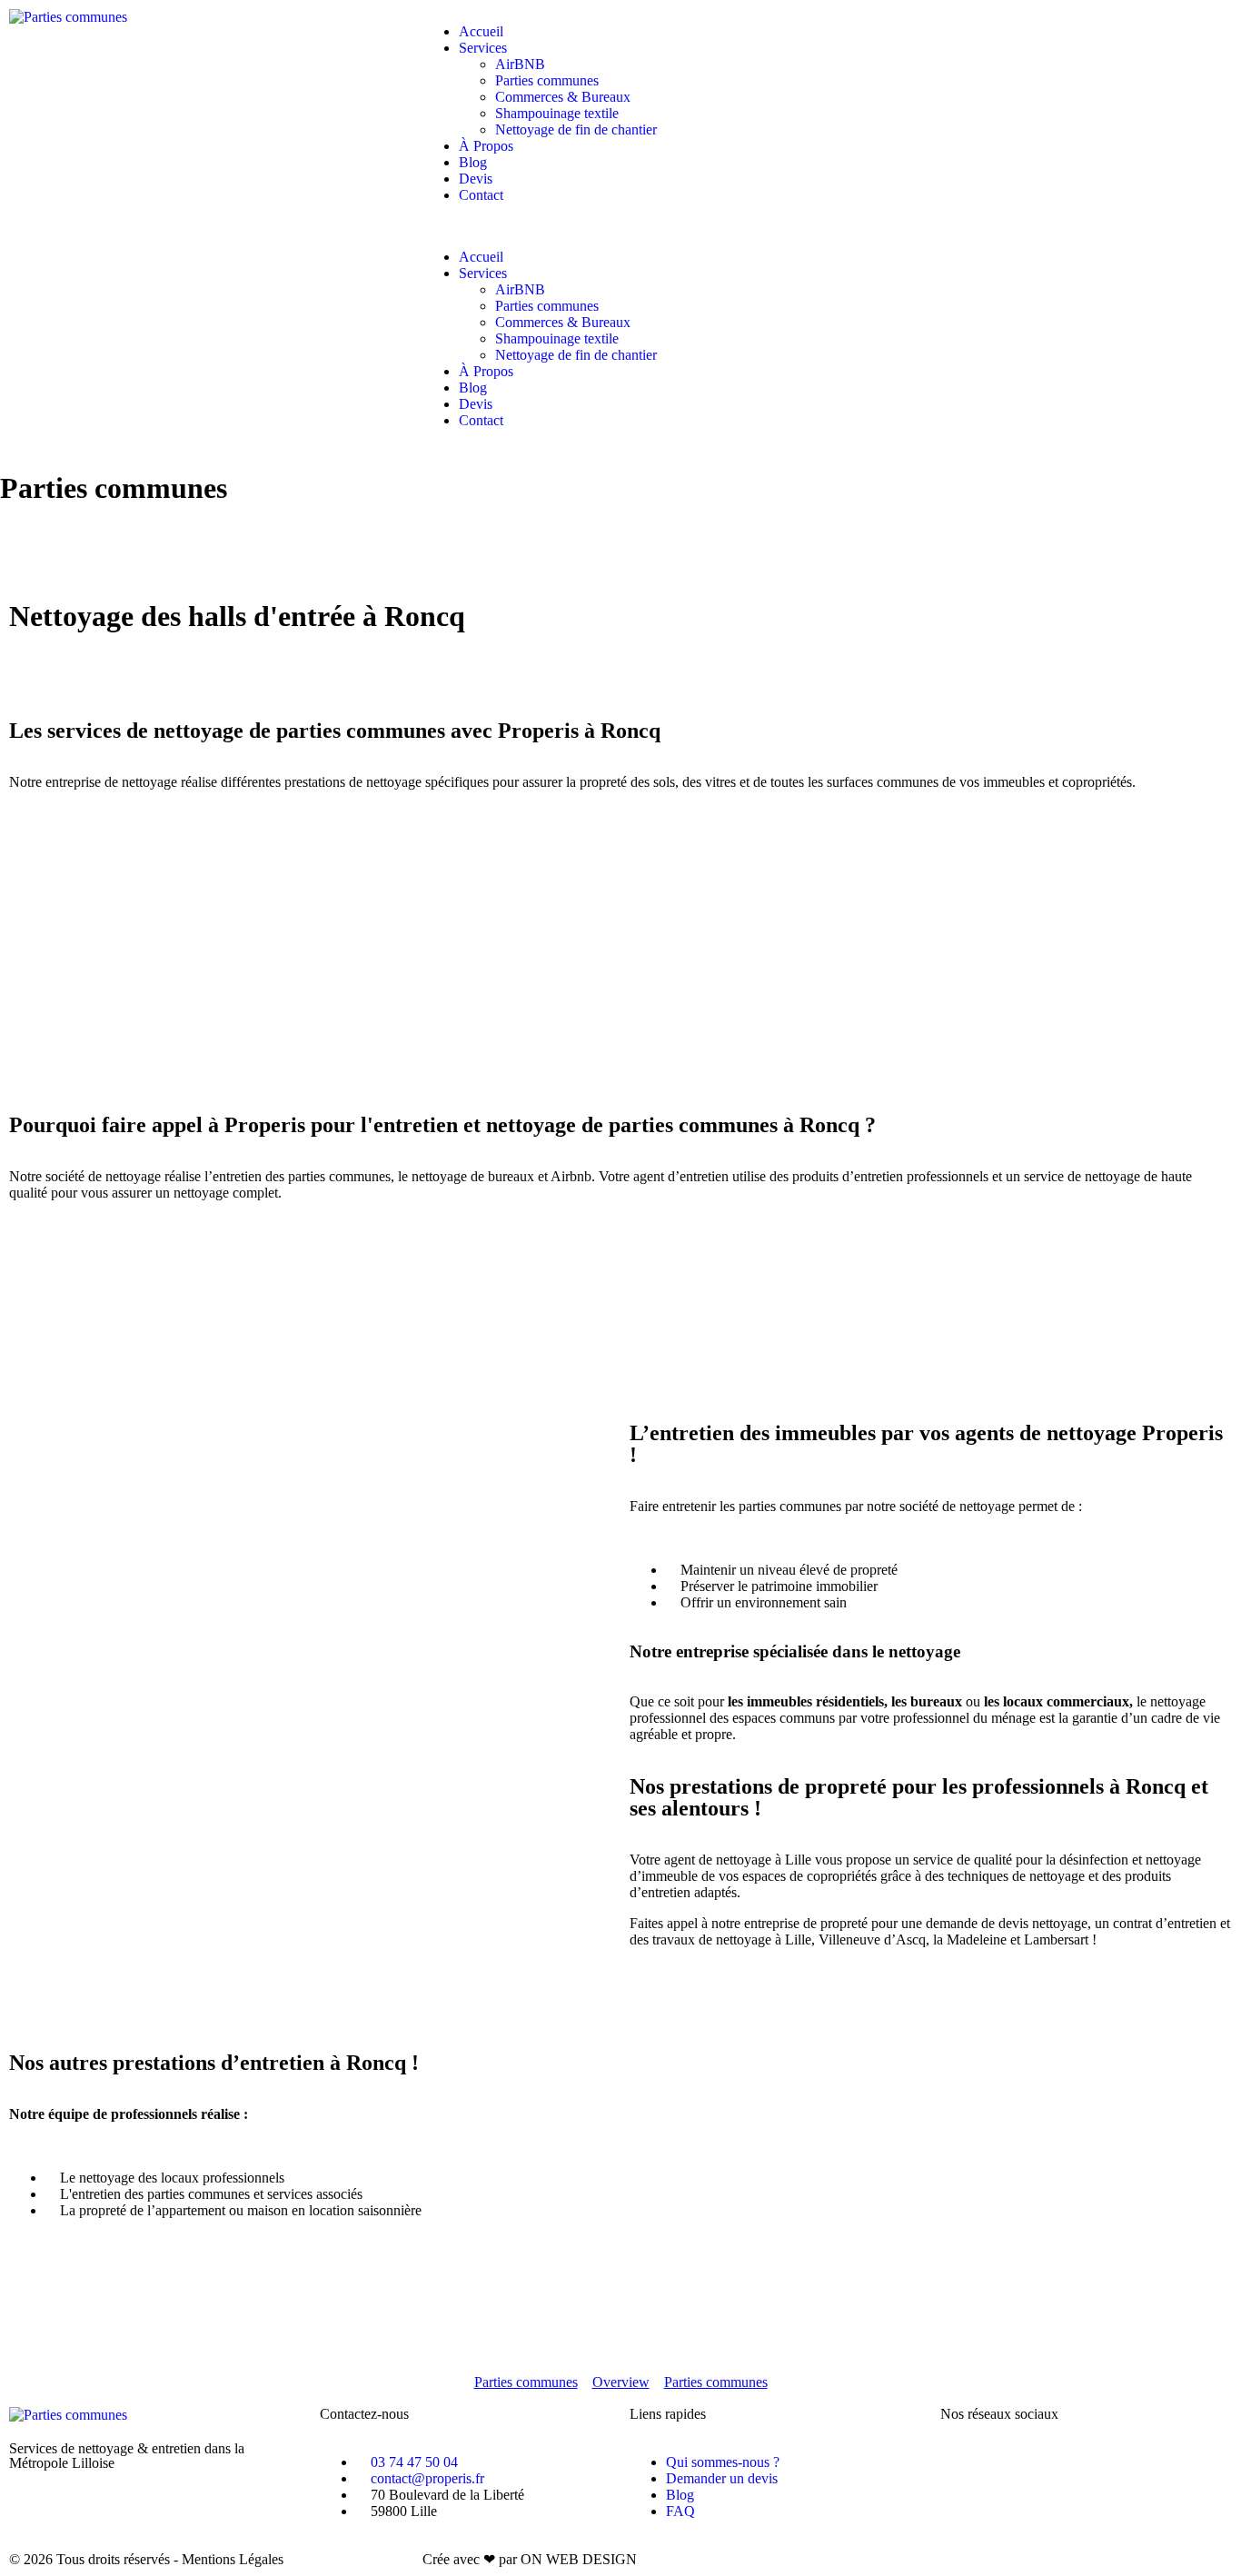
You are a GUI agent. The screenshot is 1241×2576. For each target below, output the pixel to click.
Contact (481, 195)
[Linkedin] (1110, 2462)
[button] (620, 226)
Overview (621, 2382)
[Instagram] (1012, 2462)
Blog (473, 162)
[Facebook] (963, 2462)
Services (483, 48)
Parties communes (547, 80)
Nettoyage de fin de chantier (576, 129)
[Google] (1061, 2462)
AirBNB (520, 64)
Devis (476, 179)
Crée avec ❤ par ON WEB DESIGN (530, 2559)
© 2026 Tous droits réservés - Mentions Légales (146, 2559)
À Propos (486, 146)
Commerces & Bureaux (563, 97)
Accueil (481, 31)
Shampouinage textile (557, 113)
